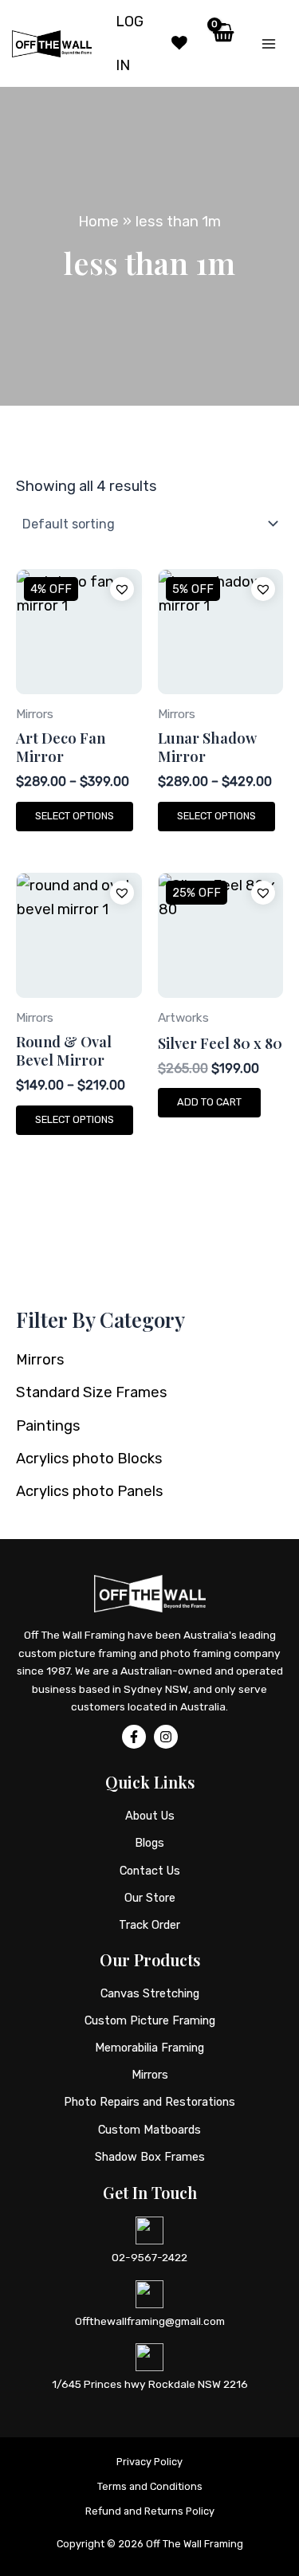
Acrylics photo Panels (90, 1491)
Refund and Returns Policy (150, 2511)
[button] (122, 589)
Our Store (150, 1898)
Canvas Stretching (150, 1993)
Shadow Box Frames (150, 2157)
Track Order (149, 1925)
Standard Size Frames (92, 1392)
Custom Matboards (149, 2130)
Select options (75, 816)
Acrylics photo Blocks (89, 1459)
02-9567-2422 (149, 2257)
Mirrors (40, 1360)
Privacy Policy (149, 2462)
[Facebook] (134, 1737)
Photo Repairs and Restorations (149, 2102)
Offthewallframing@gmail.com (150, 2321)
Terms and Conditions (150, 2486)
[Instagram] (166, 1737)
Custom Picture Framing (150, 2020)
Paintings (48, 1426)
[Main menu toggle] (269, 44)
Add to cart (209, 1102)
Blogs (149, 1843)
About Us (150, 1816)
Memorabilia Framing (149, 2048)
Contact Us (150, 1871)
